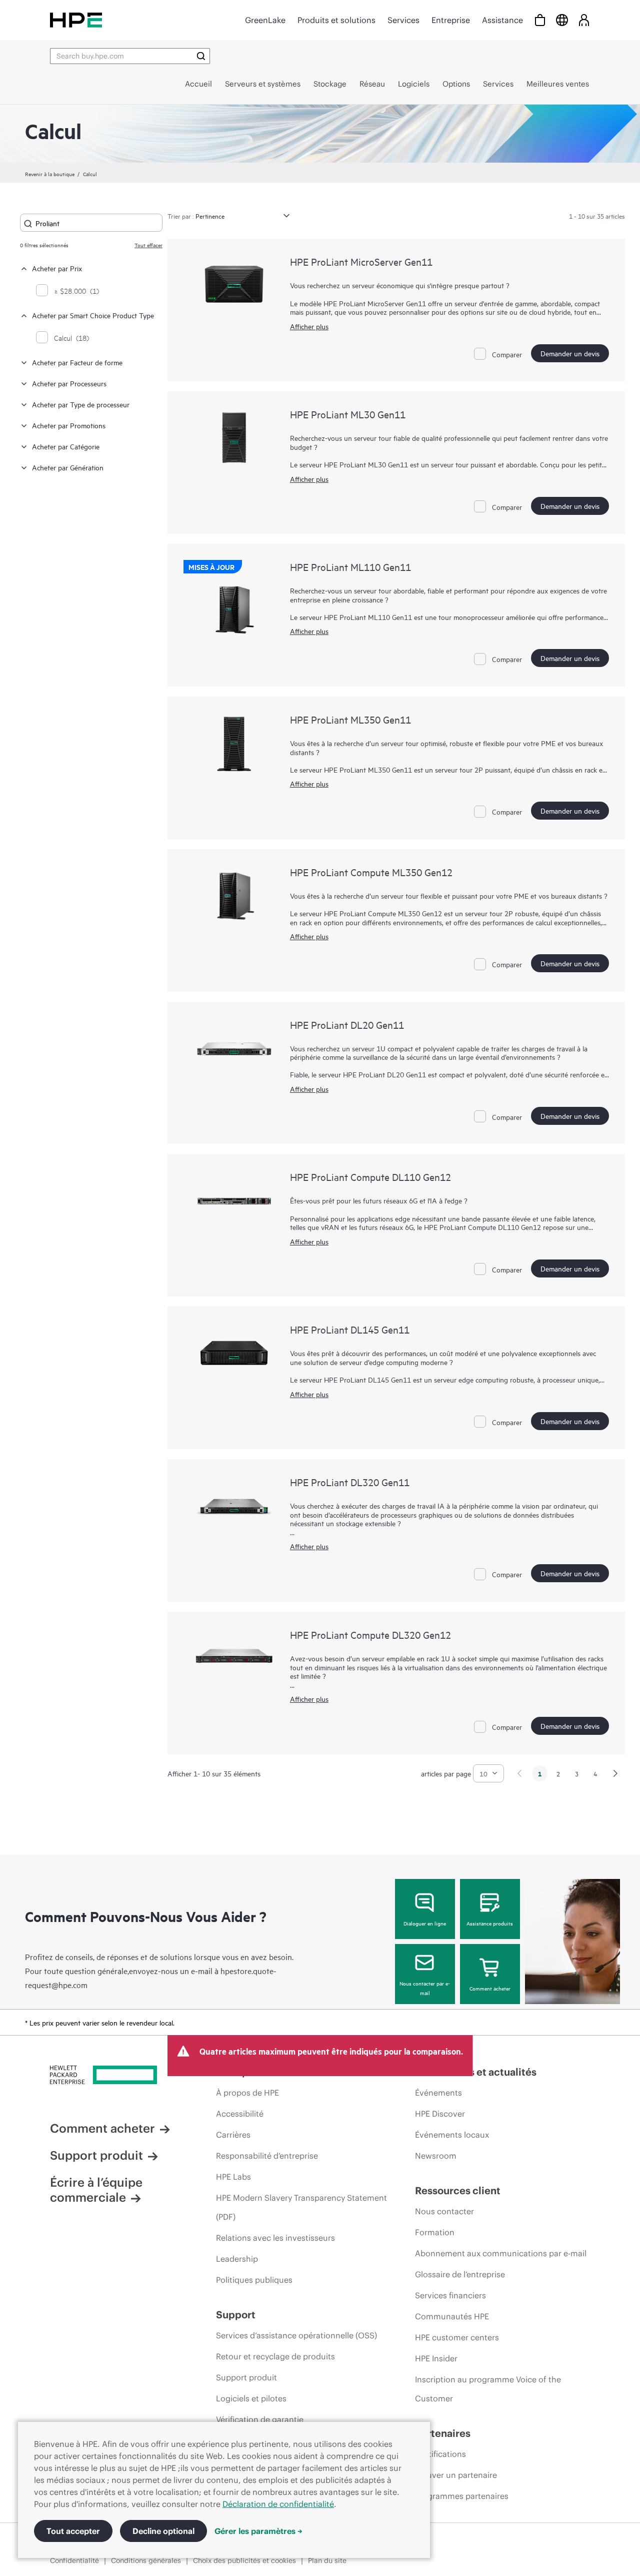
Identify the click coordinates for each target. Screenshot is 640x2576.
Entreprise (451, 20)
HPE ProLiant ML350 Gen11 (350, 719)
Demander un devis (570, 353)
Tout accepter (73, 2531)
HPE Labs (233, 2177)
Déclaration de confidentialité (278, 2504)
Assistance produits (490, 1923)
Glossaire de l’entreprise (460, 2274)
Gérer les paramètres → (258, 2531)
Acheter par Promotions (69, 425)
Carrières (233, 2135)
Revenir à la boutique (50, 174)
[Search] (201, 56)
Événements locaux (452, 2135)
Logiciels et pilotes (251, 2398)
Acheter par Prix (57, 268)
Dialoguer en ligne (425, 1923)
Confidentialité (74, 2560)
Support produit (96, 2155)
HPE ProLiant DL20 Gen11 (347, 1025)
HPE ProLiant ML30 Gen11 (348, 414)
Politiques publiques (254, 2280)
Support (236, 2315)
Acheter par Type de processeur (81, 404)
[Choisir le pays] (562, 20)
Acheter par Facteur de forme (77, 362)
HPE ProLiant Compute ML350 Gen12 (371, 872)
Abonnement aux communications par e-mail (501, 2253)
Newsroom (436, 2156)
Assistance (502, 20)
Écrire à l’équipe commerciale (96, 2190)
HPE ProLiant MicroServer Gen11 (361, 261)
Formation (435, 2232)
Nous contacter (444, 2211)
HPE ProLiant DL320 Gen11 (350, 1482)
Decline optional (163, 2531)
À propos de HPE (247, 2093)
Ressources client (458, 2190)
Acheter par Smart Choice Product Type (93, 315)
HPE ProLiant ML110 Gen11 (350, 567)
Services (403, 20)
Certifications (440, 2454)
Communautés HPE (452, 2316)
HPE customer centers (457, 2337)
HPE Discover (440, 2114)
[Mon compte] (584, 20)
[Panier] (540, 20)
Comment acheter (490, 1988)
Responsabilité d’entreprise (267, 2156)
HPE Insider (436, 2358)
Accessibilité (240, 2114)
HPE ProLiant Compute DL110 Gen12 (370, 1177)
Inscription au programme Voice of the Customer (488, 2389)
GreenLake (265, 20)
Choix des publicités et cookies (244, 2560)
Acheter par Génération (68, 467)
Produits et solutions (336, 20)
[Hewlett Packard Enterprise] (76, 20)
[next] (615, 1773)
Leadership (237, 2259)
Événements (438, 2093)
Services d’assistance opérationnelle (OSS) (296, 2335)
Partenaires (443, 2433)
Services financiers (450, 2295)
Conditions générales (146, 2560)
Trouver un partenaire (456, 2475)
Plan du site (327, 2560)
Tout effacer (148, 245)
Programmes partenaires (462, 2496)
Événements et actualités (476, 2072)
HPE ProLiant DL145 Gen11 (350, 1329)
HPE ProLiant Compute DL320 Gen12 (370, 1635)
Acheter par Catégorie (66, 446)
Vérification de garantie (260, 2419)
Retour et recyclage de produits (275, 2356)
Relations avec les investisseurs (275, 2238)
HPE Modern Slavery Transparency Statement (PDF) (301, 2207)
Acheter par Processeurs (69, 383)
